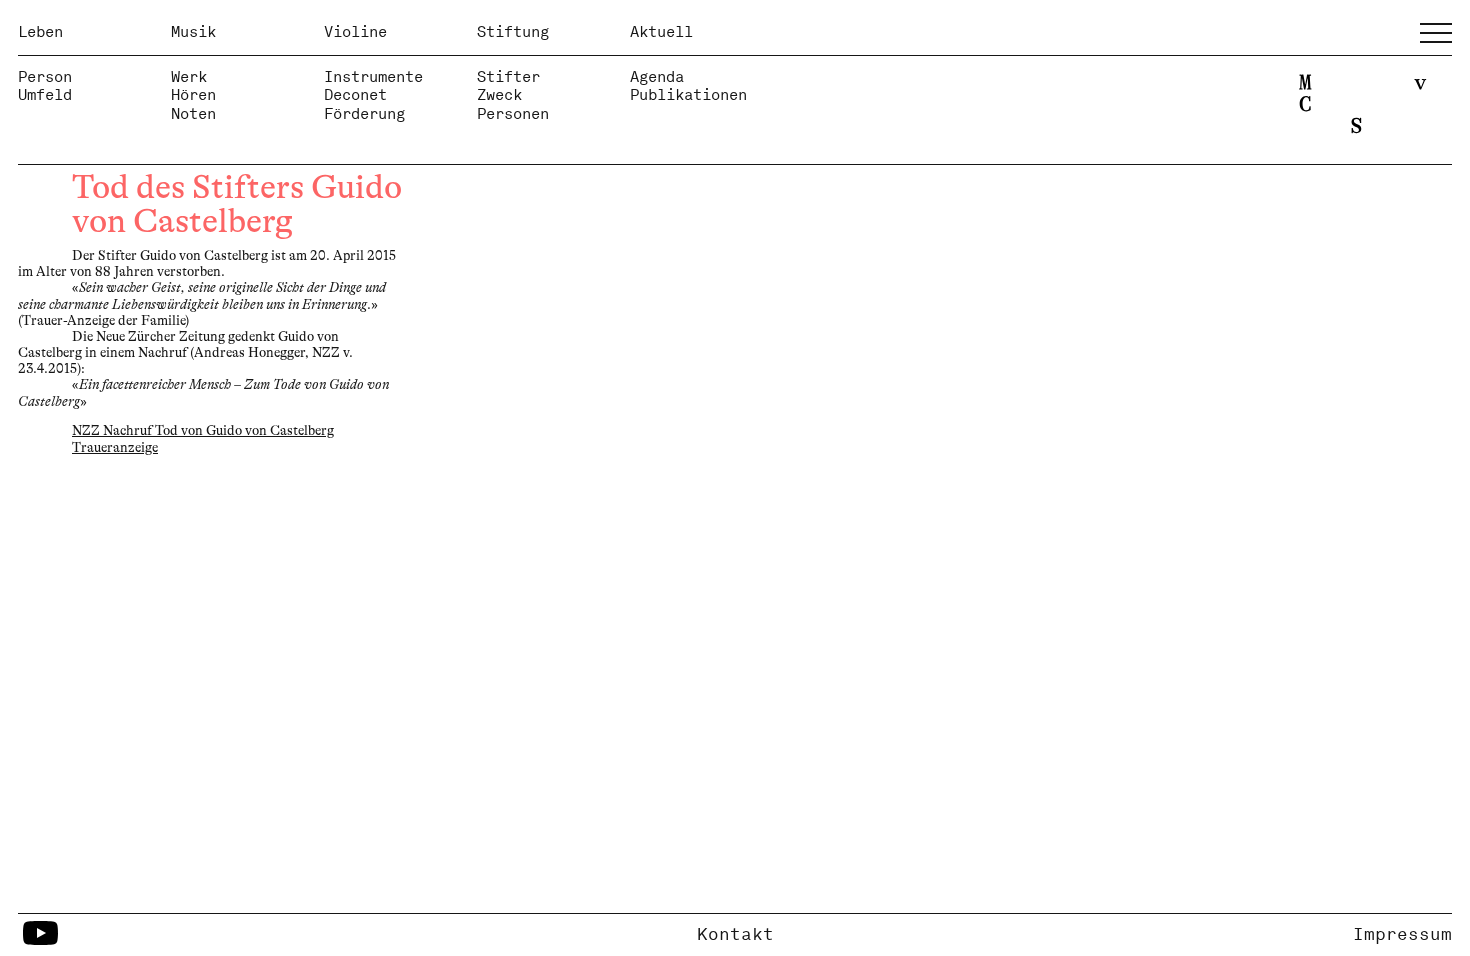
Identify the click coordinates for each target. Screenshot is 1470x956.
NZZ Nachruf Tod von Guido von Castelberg (203, 430)
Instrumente (373, 76)
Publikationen (688, 94)
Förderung (364, 113)
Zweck (499, 94)
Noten (193, 113)
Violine (355, 32)
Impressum (1402, 934)
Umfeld (45, 94)
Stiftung (513, 32)
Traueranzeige (115, 447)
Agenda (657, 76)
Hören (193, 94)
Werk (189, 76)
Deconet (355, 94)
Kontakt (735, 934)
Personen (513, 113)
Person (45, 76)
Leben (40, 32)
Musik (193, 32)
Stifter (508, 76)
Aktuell (661, 32)
